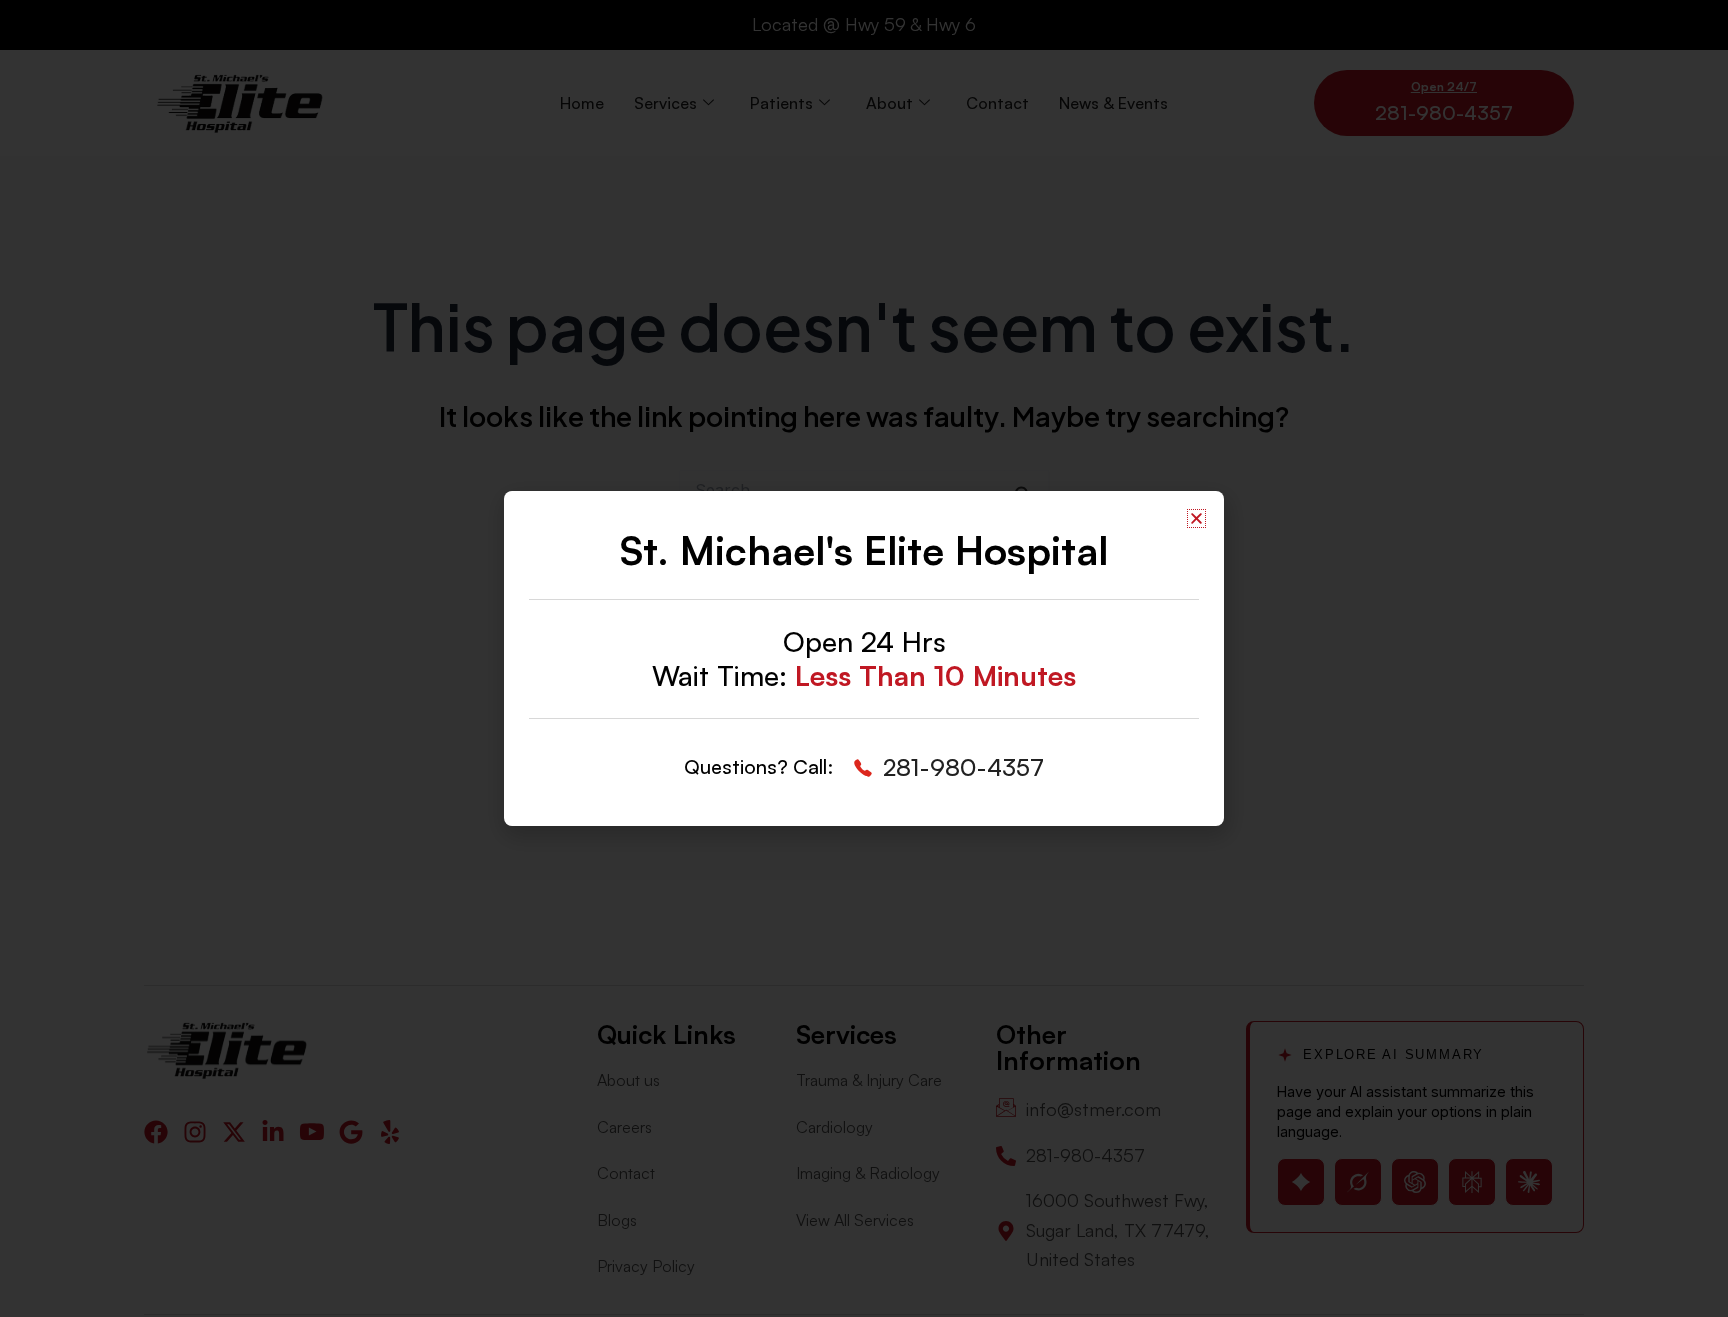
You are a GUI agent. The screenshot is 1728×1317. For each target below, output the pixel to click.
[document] (864, 658)
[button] (1196, 518)
